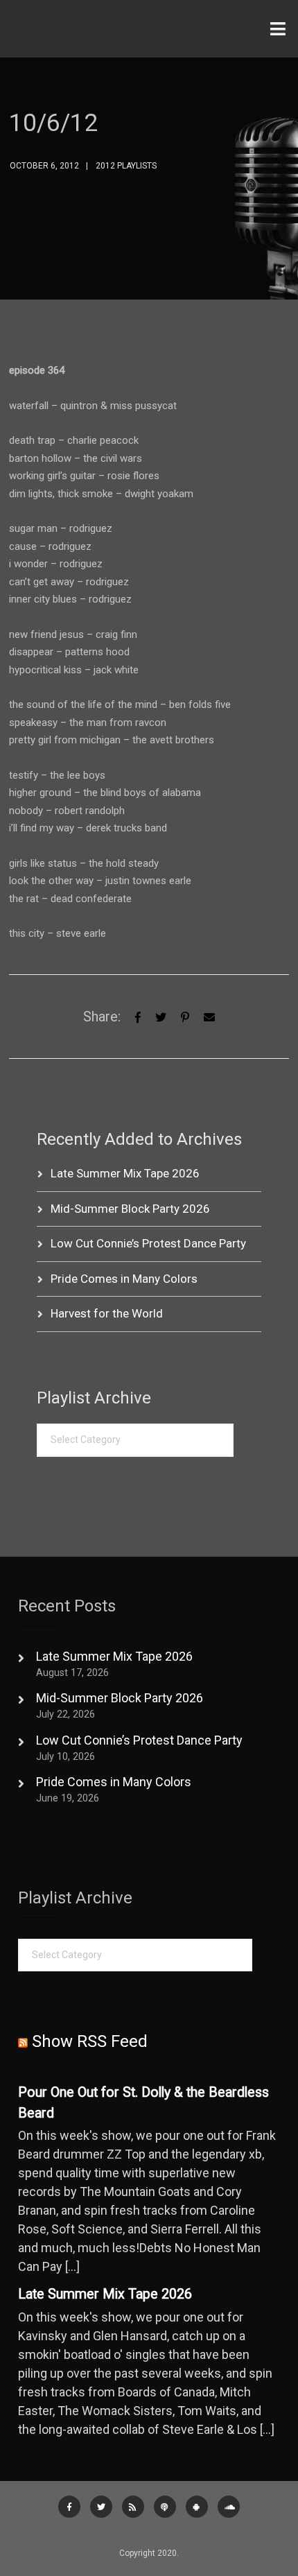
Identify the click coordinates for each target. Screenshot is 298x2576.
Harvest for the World (107, 1313)
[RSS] (133, 2507)
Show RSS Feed (90, 2041)
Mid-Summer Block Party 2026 (130, 1209)
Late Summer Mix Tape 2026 (125, 1173)
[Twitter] (161, 1016)
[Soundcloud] (229, 2507)
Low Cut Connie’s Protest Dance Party (148, 1243)
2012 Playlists (126, 166)
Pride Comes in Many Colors (124, 1279)
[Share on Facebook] (138, 1016)
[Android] (197, 2507)
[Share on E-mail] (209, 1016)
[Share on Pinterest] (185, 1016)
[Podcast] (165, 2507)
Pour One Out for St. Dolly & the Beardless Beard (143, 2103)
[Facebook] (69, 2507)
